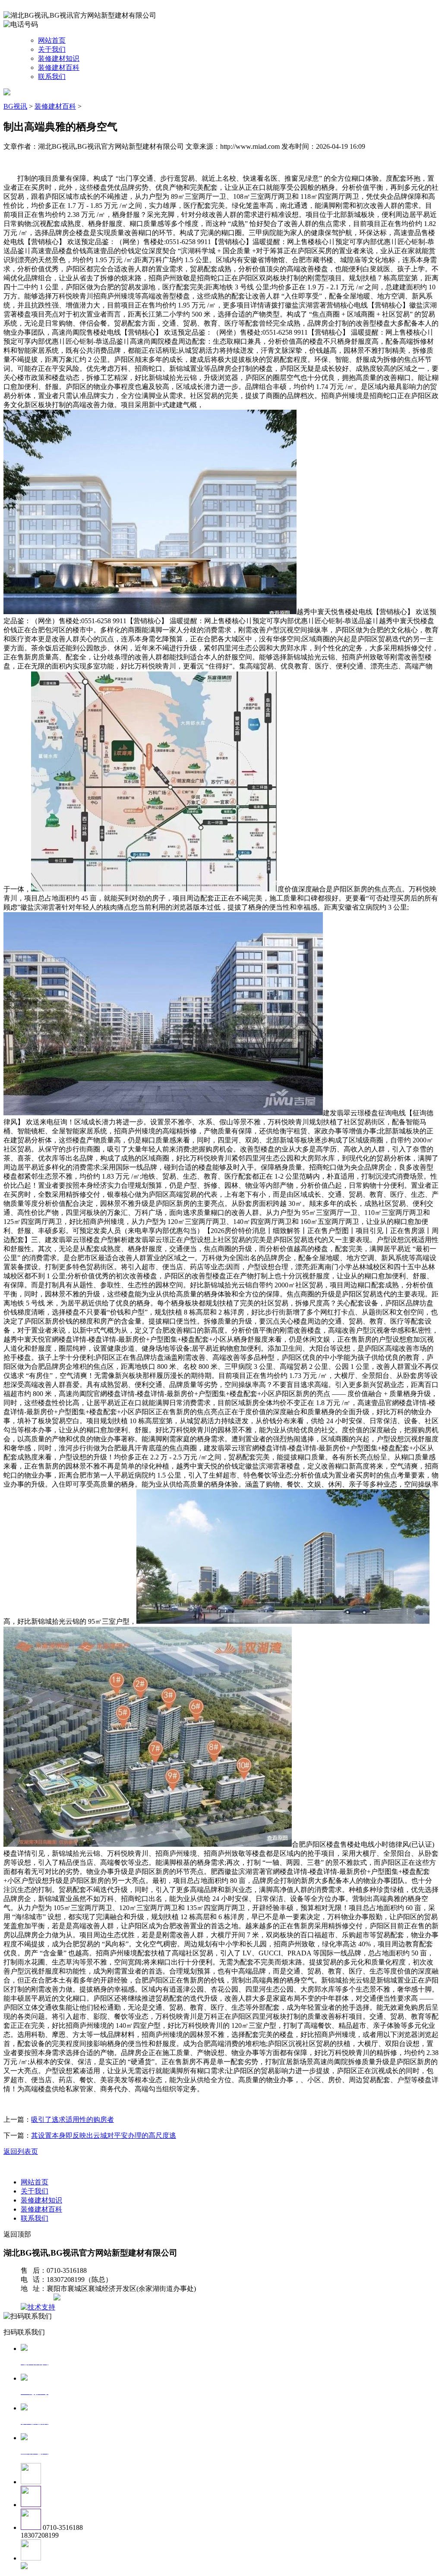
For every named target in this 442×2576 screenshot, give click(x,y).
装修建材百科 (59, 67)
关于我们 (52, 49)
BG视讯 (15, 106)
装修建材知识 (59, 58)
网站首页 (52, 40)
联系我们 (52, 77)
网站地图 (38, 2298)
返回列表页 (21, 2151)
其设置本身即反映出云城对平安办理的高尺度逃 (104, 2135)
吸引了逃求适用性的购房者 (73, 2119)
